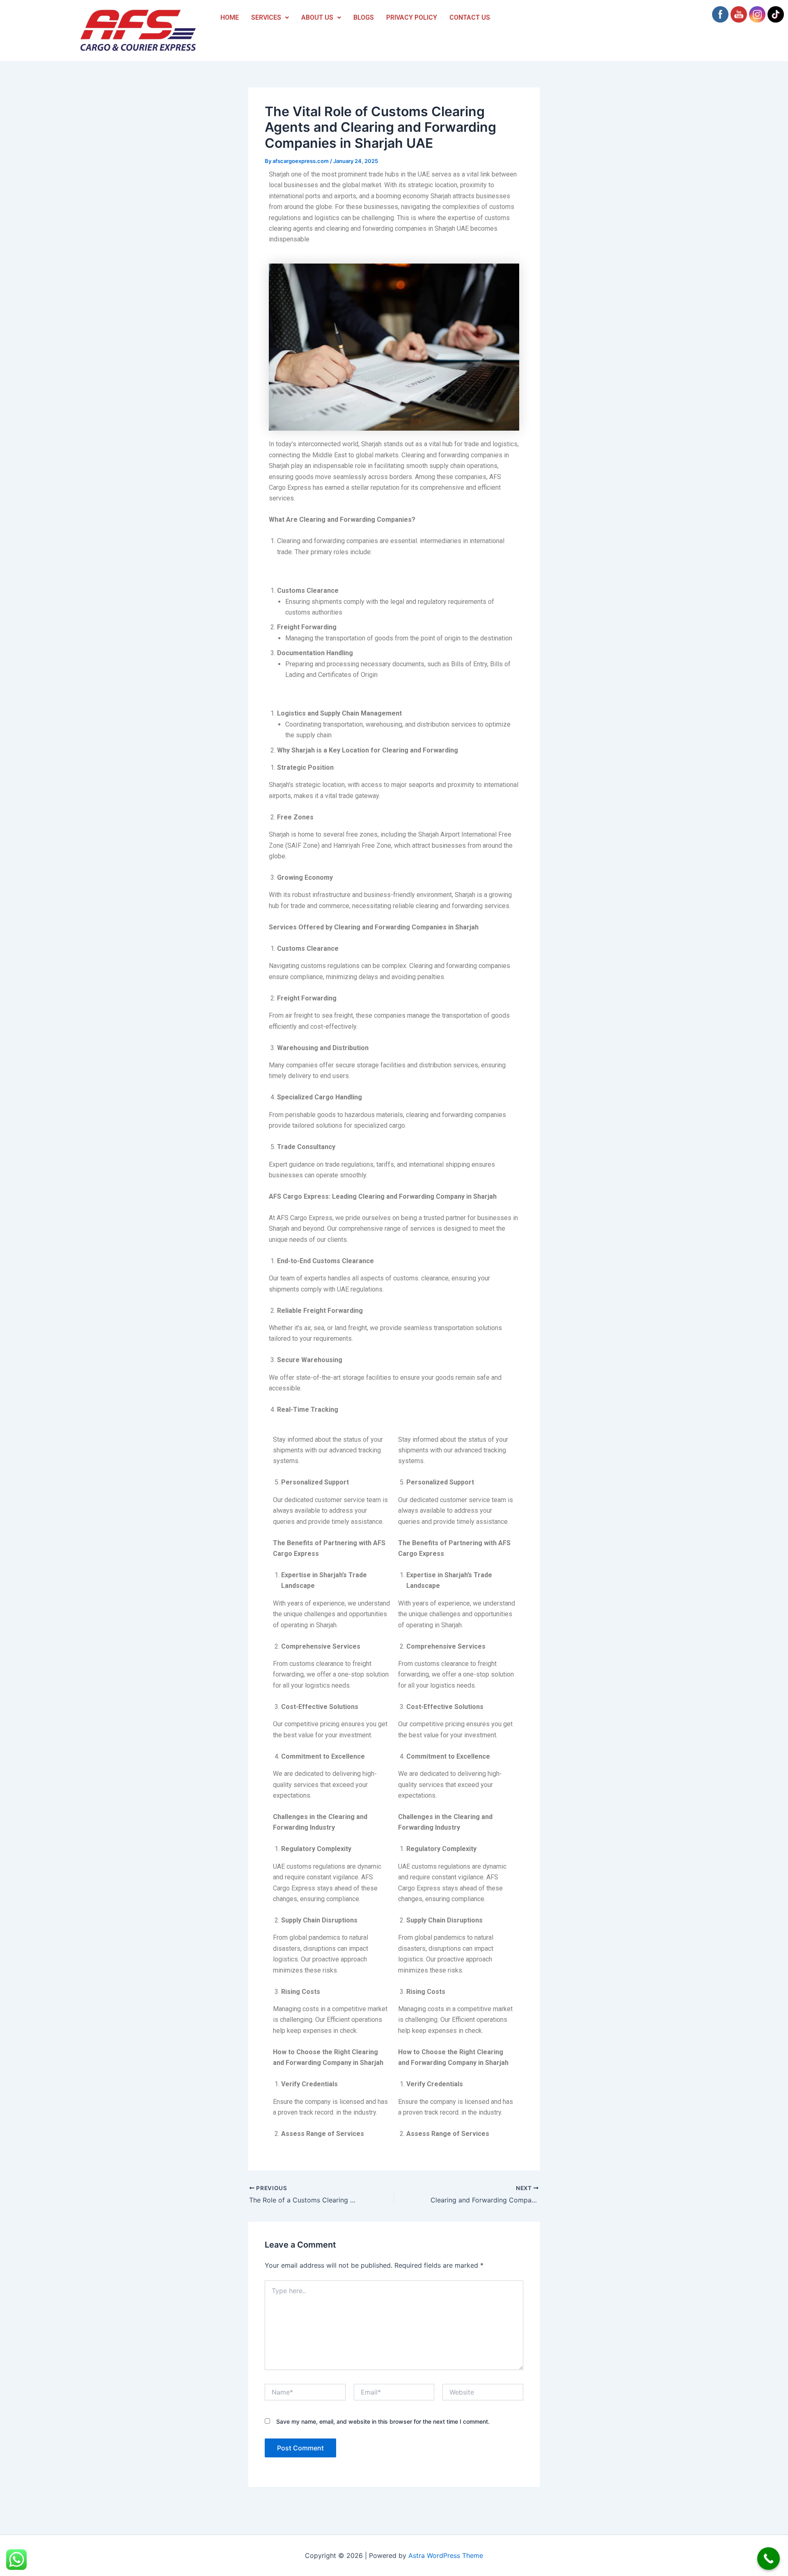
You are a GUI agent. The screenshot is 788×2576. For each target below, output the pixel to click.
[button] (270, 18)
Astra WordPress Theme (446, 2555)
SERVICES (266, 17)
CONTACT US (470, 17)
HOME (230, 17)
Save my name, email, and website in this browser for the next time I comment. (383, 2421)
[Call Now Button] (769, 2559)
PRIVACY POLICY (412, 17)
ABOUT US (317, 17)
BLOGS (364, 17)
